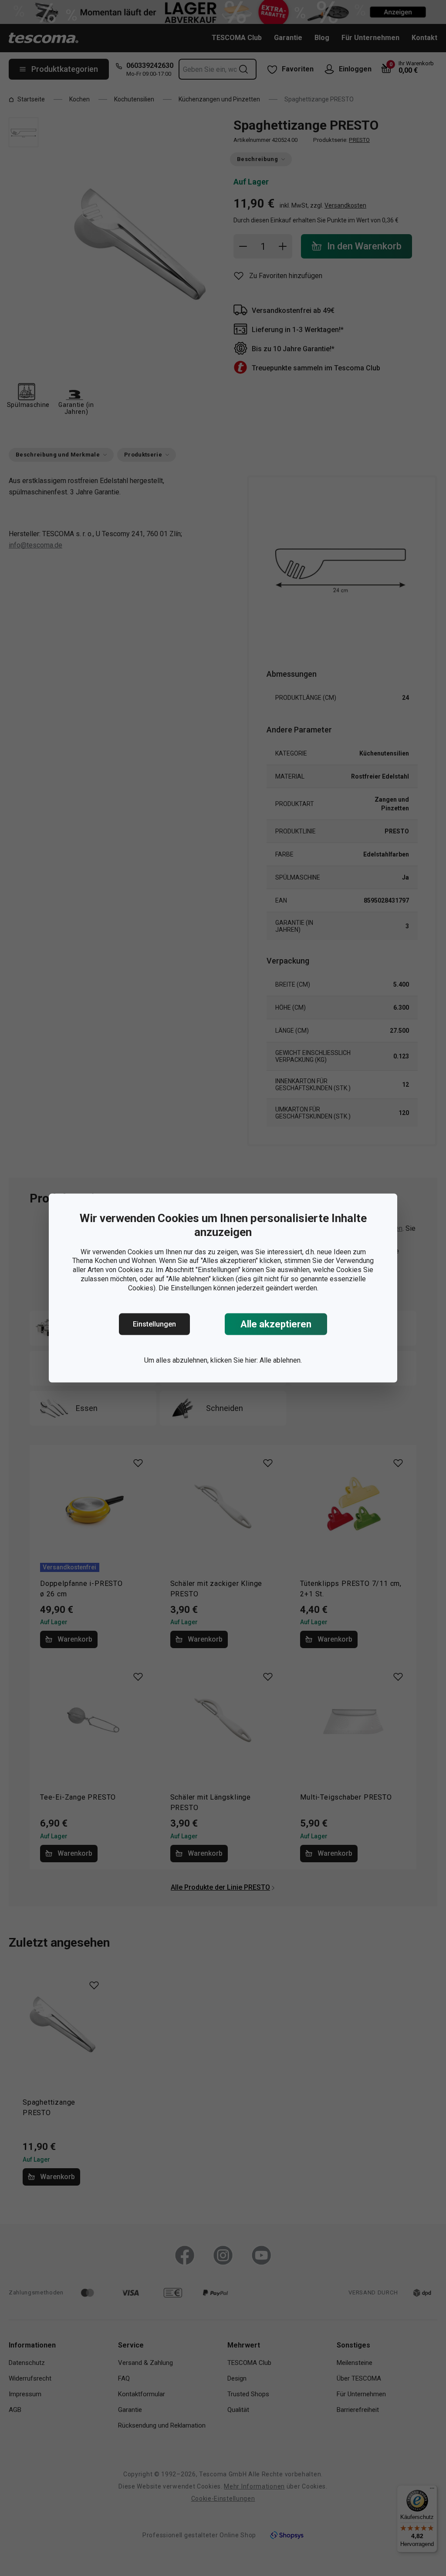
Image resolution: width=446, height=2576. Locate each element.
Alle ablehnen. (281, 1360)
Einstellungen (154, 1324)
